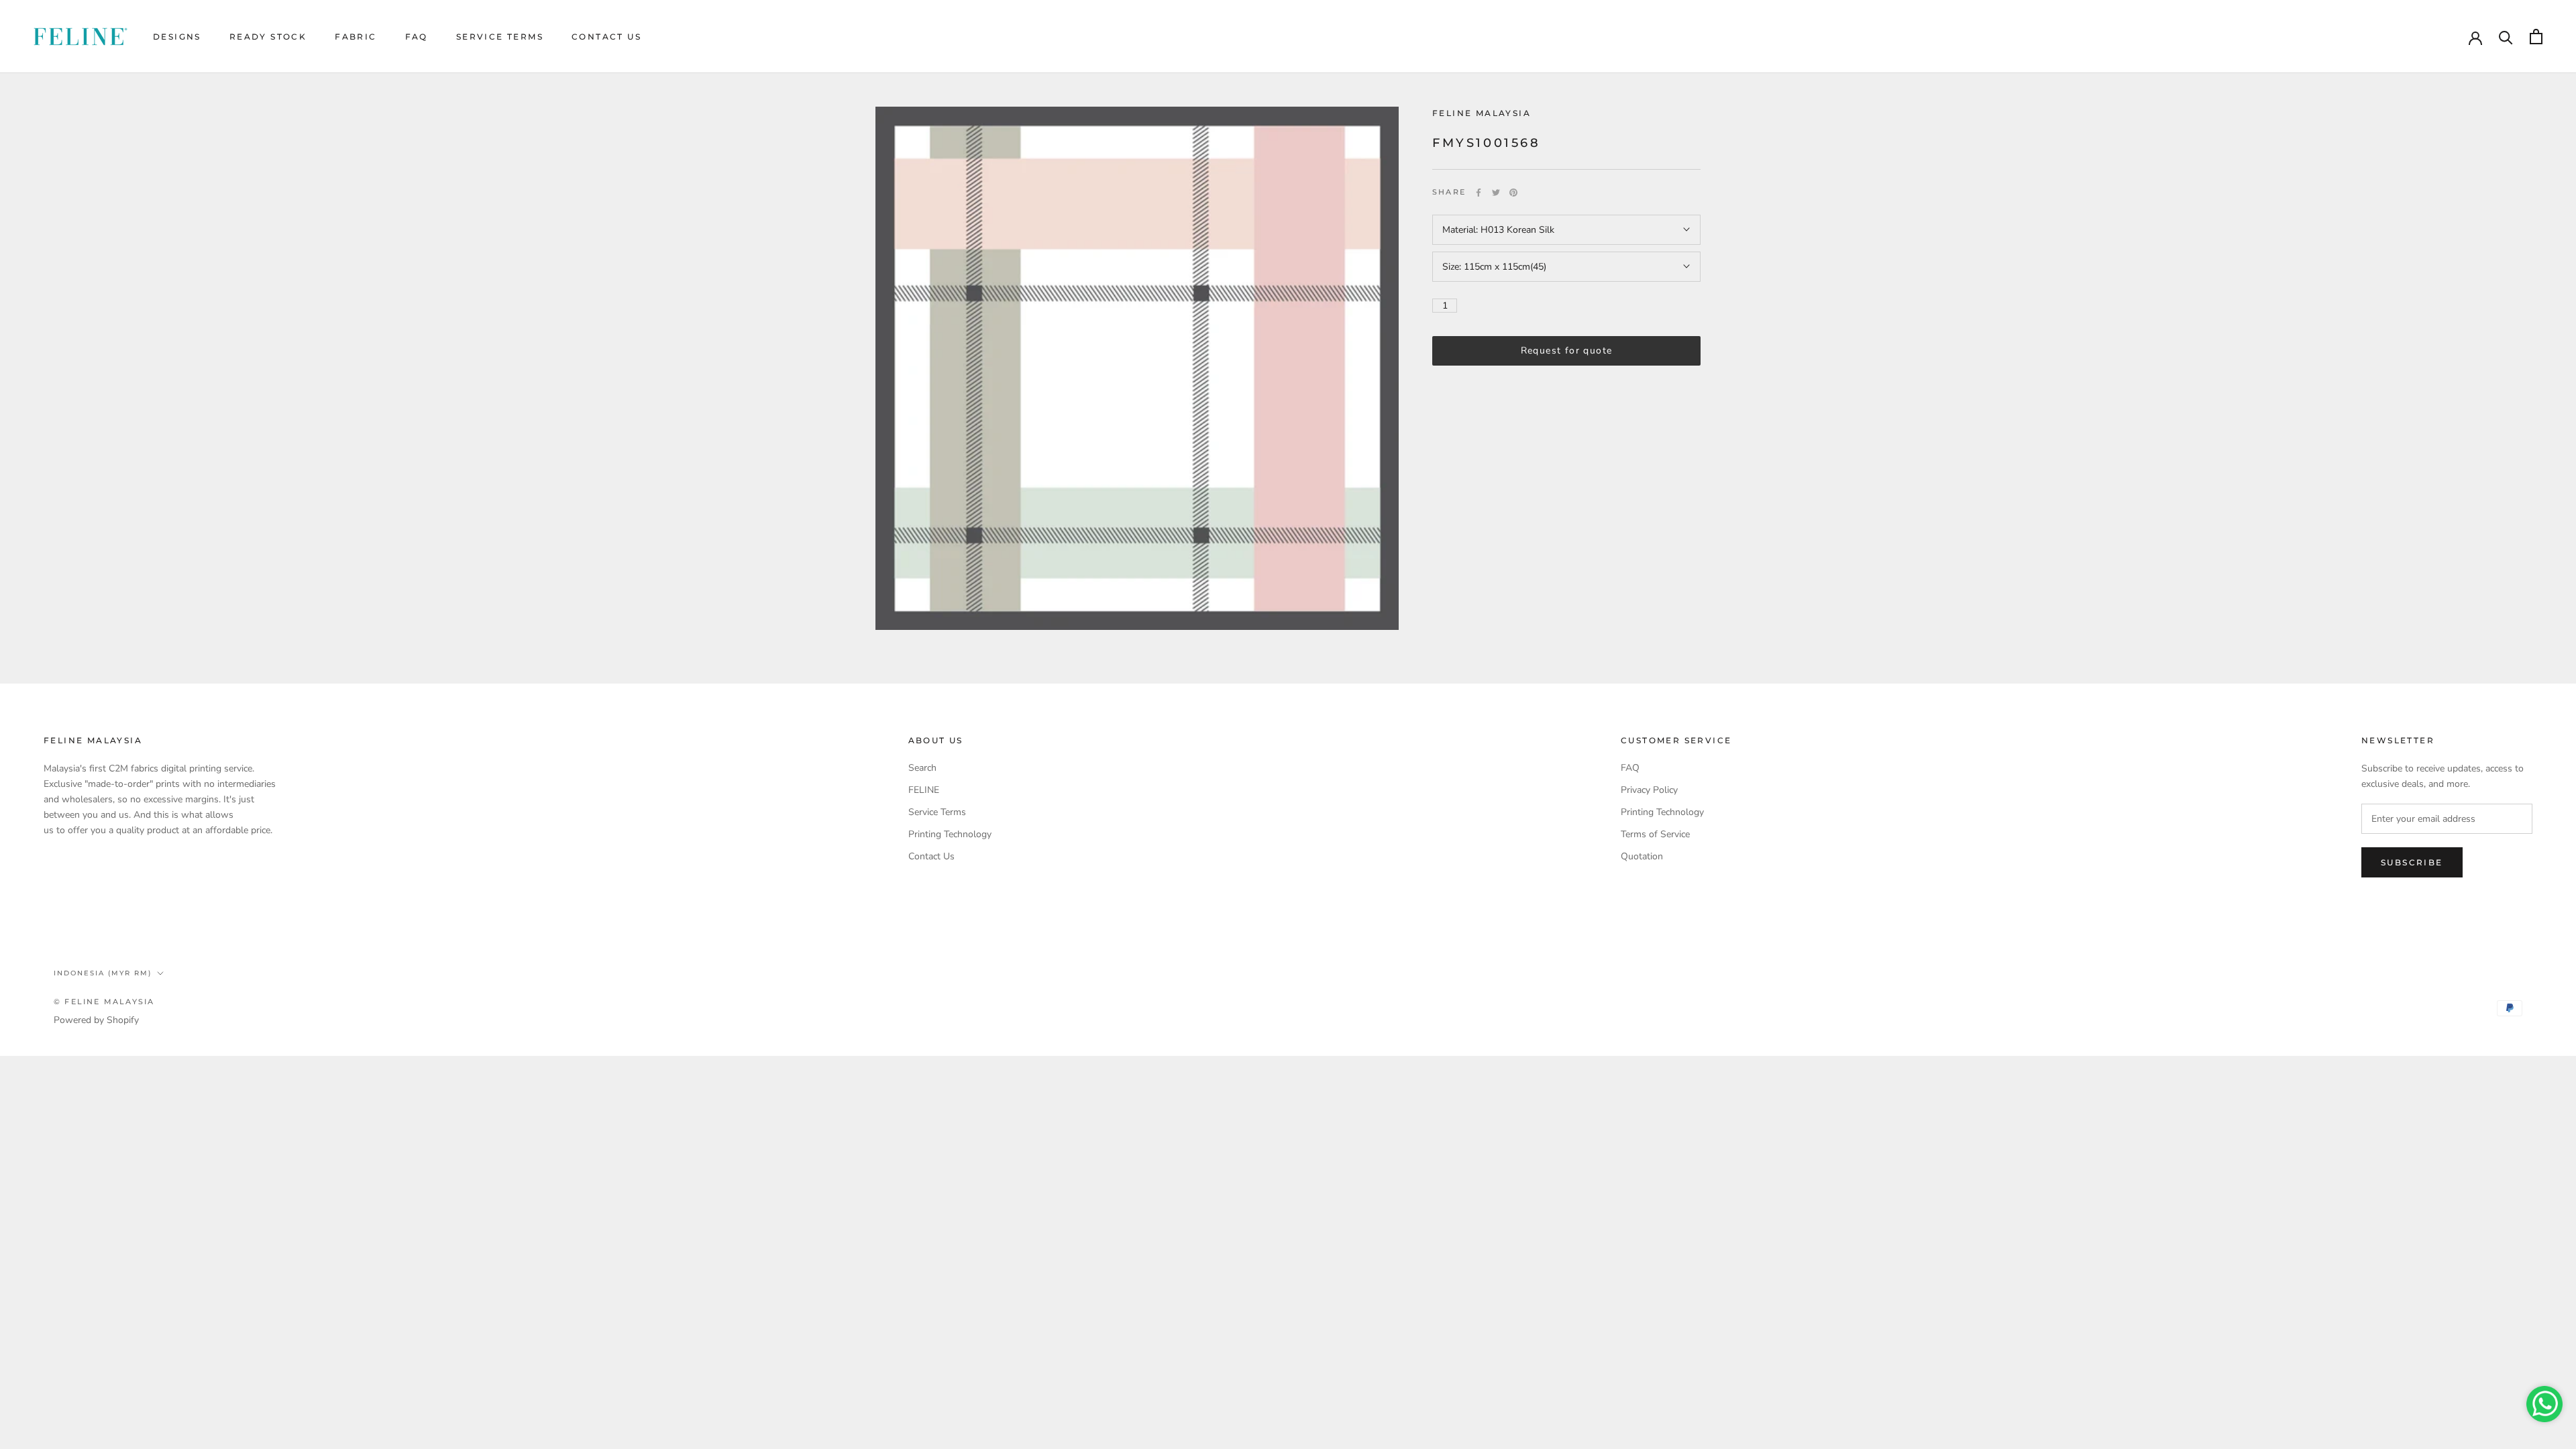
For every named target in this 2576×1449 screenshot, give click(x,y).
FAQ (417, 37)
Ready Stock (268, 37)
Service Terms (500, 37)
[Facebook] (1479, 193)
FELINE (924, 790)
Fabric (356, 37)
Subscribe (2412, 862)
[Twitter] (1496, 193)
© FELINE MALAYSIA (104, 1002)
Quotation (1642, 856)
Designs (177, 37)
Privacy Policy (1649, 790)
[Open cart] (2536, 37)
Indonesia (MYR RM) (103, 973)
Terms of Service (1655, 834)
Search (922, 768)
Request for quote (1567, 351)
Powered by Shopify (96, 1020)
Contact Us (606, 37)
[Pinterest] (1513, 193)
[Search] (2506, 37)
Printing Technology (950, 834)
